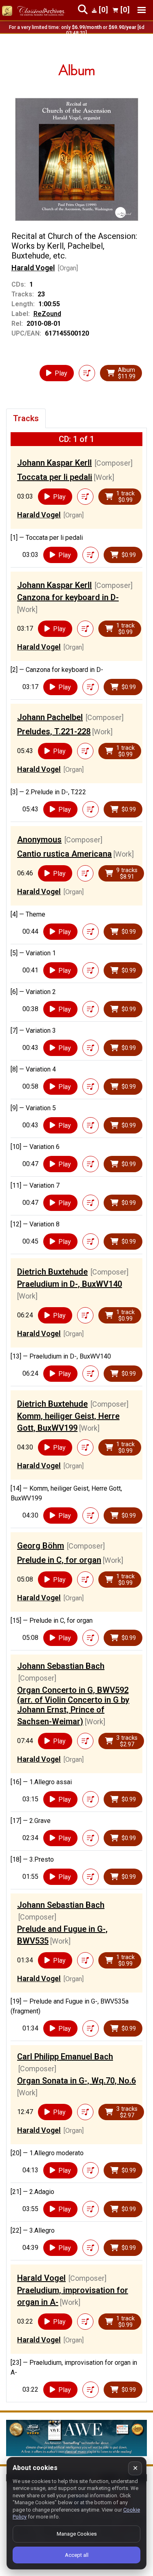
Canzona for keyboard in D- (68, 597)
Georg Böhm (41, 1546)
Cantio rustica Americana (64, 854)
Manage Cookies (77, 2534)
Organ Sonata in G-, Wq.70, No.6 (76, 2081)
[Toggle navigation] (142, 10)
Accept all (77, 2555)
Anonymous (39, 840)
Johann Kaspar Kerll (54, 463)
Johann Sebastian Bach (61, 1666)
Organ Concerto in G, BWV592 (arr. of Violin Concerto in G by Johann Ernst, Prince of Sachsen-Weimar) (73, 1706)
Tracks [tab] (26, 418)
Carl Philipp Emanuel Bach (65, 2057)
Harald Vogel (33, 268)
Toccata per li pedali (55, 477)
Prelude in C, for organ (59, 1560)
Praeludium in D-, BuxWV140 (70, 1284)
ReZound (47, 314)
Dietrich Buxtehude (52, 1272)
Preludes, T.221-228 (54, 731)
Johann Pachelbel (50, 717)
